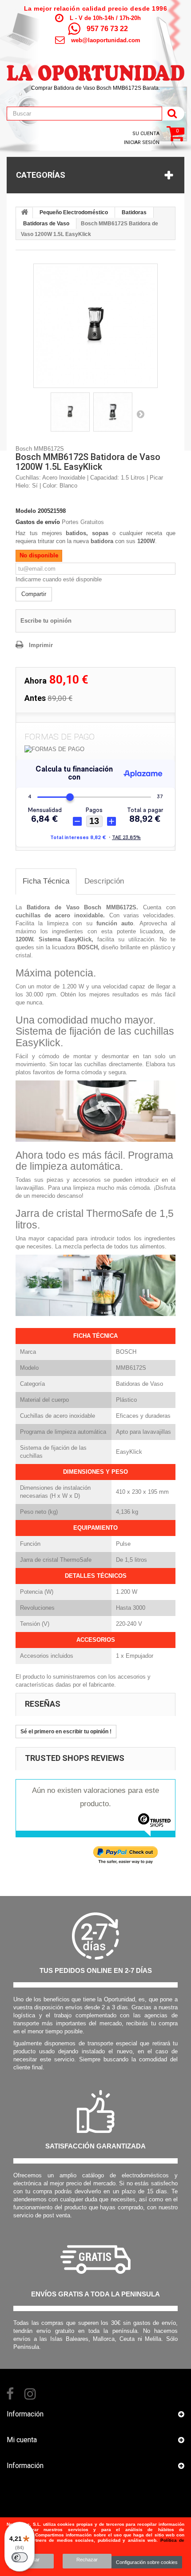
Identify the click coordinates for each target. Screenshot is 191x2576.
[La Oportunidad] (95, 68)
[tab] (46, 882)
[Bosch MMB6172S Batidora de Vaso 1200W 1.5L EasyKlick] (95, 326)
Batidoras (134, 212)
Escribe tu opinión (46, 621)
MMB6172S (131, 1368)
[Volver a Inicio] (24, 213)
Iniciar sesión (142, 142)
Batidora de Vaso (53, 907)
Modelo (26, 511)
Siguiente (140, 414)
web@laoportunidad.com (106, 40)
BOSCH (88, 947)
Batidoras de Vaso (46, 224)
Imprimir (41, 645)
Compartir (34, 594)
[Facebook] (10, 2393)
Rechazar (87, 2560)
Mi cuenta (22, 2440)
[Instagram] (30, 2393)
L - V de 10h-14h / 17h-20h (105, 18)
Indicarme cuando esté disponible (59, 579)
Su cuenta (146, 134)
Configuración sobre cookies (147, 2562)
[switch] (20, 2557)
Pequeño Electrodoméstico (74, 212)
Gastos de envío (38, 522)
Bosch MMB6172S (110, 907)
